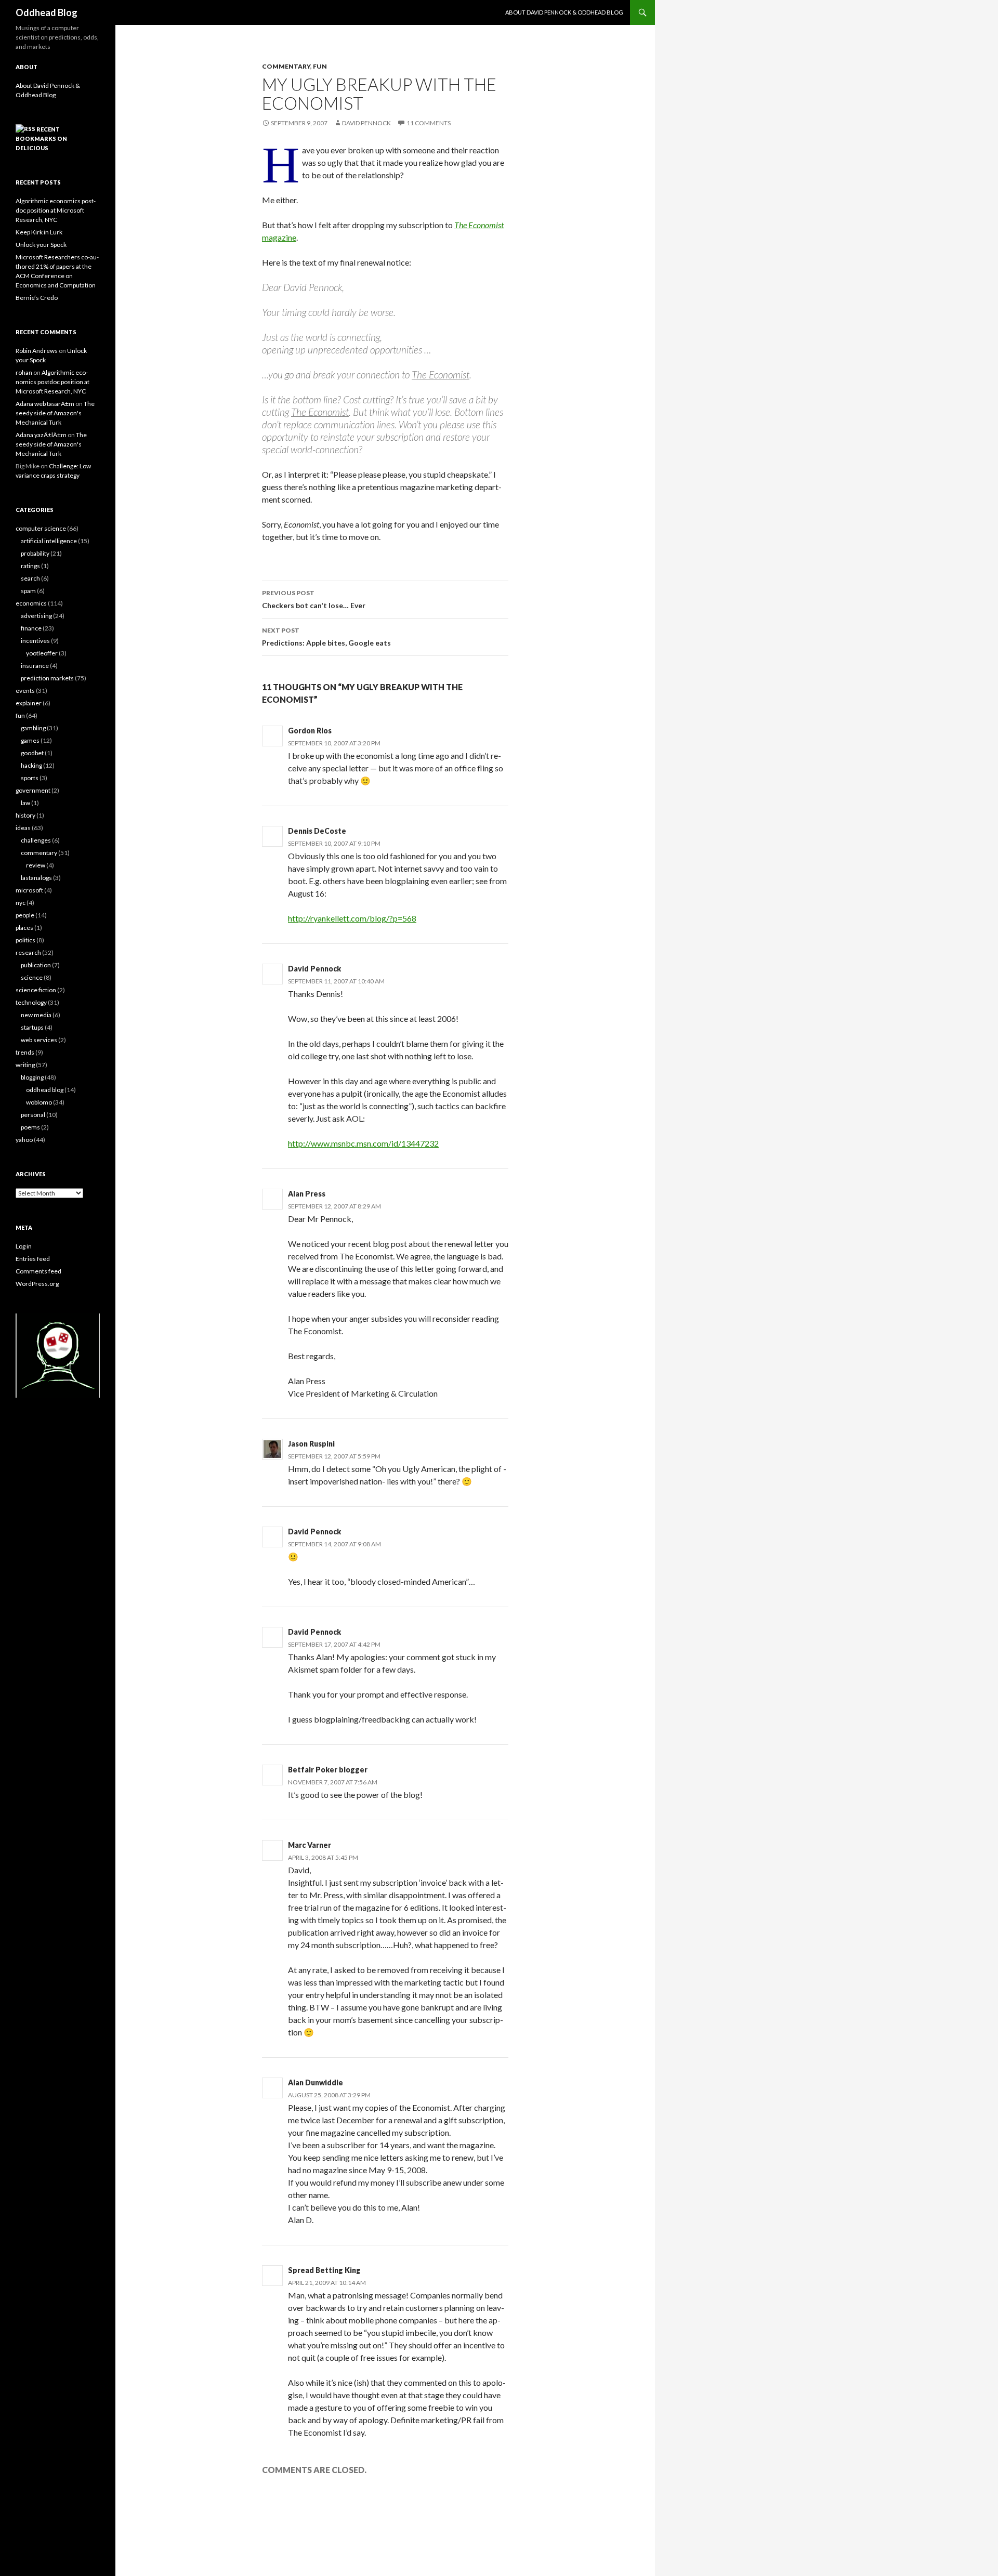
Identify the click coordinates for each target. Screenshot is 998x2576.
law (25, 803)
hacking (31, 765)
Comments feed (38, 1271)
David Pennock (366, 123)
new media (36, 1015)
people (25, 915)
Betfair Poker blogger (328, 1770)
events (25, 691)
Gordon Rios (310, 731)
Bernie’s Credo (37, 298)
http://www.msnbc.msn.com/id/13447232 (363, 1143)
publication (36, 965)
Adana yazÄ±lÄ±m (41, 435)
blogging (32, 1077)
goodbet (32, 753)
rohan (24, 372)
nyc (21, 903)
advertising (36, 616)
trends (25, 1052)
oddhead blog (45, 1090)
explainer (29, 703)
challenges (36, 840)
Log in (24, 1246)
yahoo (24, 1140)
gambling (33, 728)
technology (31, 1002)
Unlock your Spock (41, 245)
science (32, 977)
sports (30, 778)
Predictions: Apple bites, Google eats (326, 637)
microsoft (29, 890)
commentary (286, 66)
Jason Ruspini (311, 1444)
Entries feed (33, 1259)
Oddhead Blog (47, 12)
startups (32, 1027)
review (36, 865)
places (24, 928)
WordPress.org (37, 1284)
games (30, 740)
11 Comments (429, 123)
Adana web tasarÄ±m (45, 404)
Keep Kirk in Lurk (39, 232)
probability (35, 553)
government (33, 790)
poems (30, 1127)
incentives (35, 641)
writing (25, 1065)
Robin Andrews (37, 351)
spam (28, 591)
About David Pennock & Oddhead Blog (564, 12)
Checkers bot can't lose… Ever (314, 599)
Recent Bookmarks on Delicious (41, 139)
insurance (35, 666)
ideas (23, 828)
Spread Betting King (324, 2270)
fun (320, 66)
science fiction (36, 990)
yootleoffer (42, 653)
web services (39, 1040)
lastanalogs (36, 878)
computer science (41, 528)
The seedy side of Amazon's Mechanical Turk (55, 413)
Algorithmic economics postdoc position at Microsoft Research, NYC (56, 210)
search (30, 578)
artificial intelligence (49, 541)
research (28, 952)
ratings (30, 566)
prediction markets (47, 678)
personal (33, 1115)
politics (25, 940)
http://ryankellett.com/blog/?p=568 (352, 918)
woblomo (39, 1102)
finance (31, 628)
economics (31, 603)
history (25, 815)
